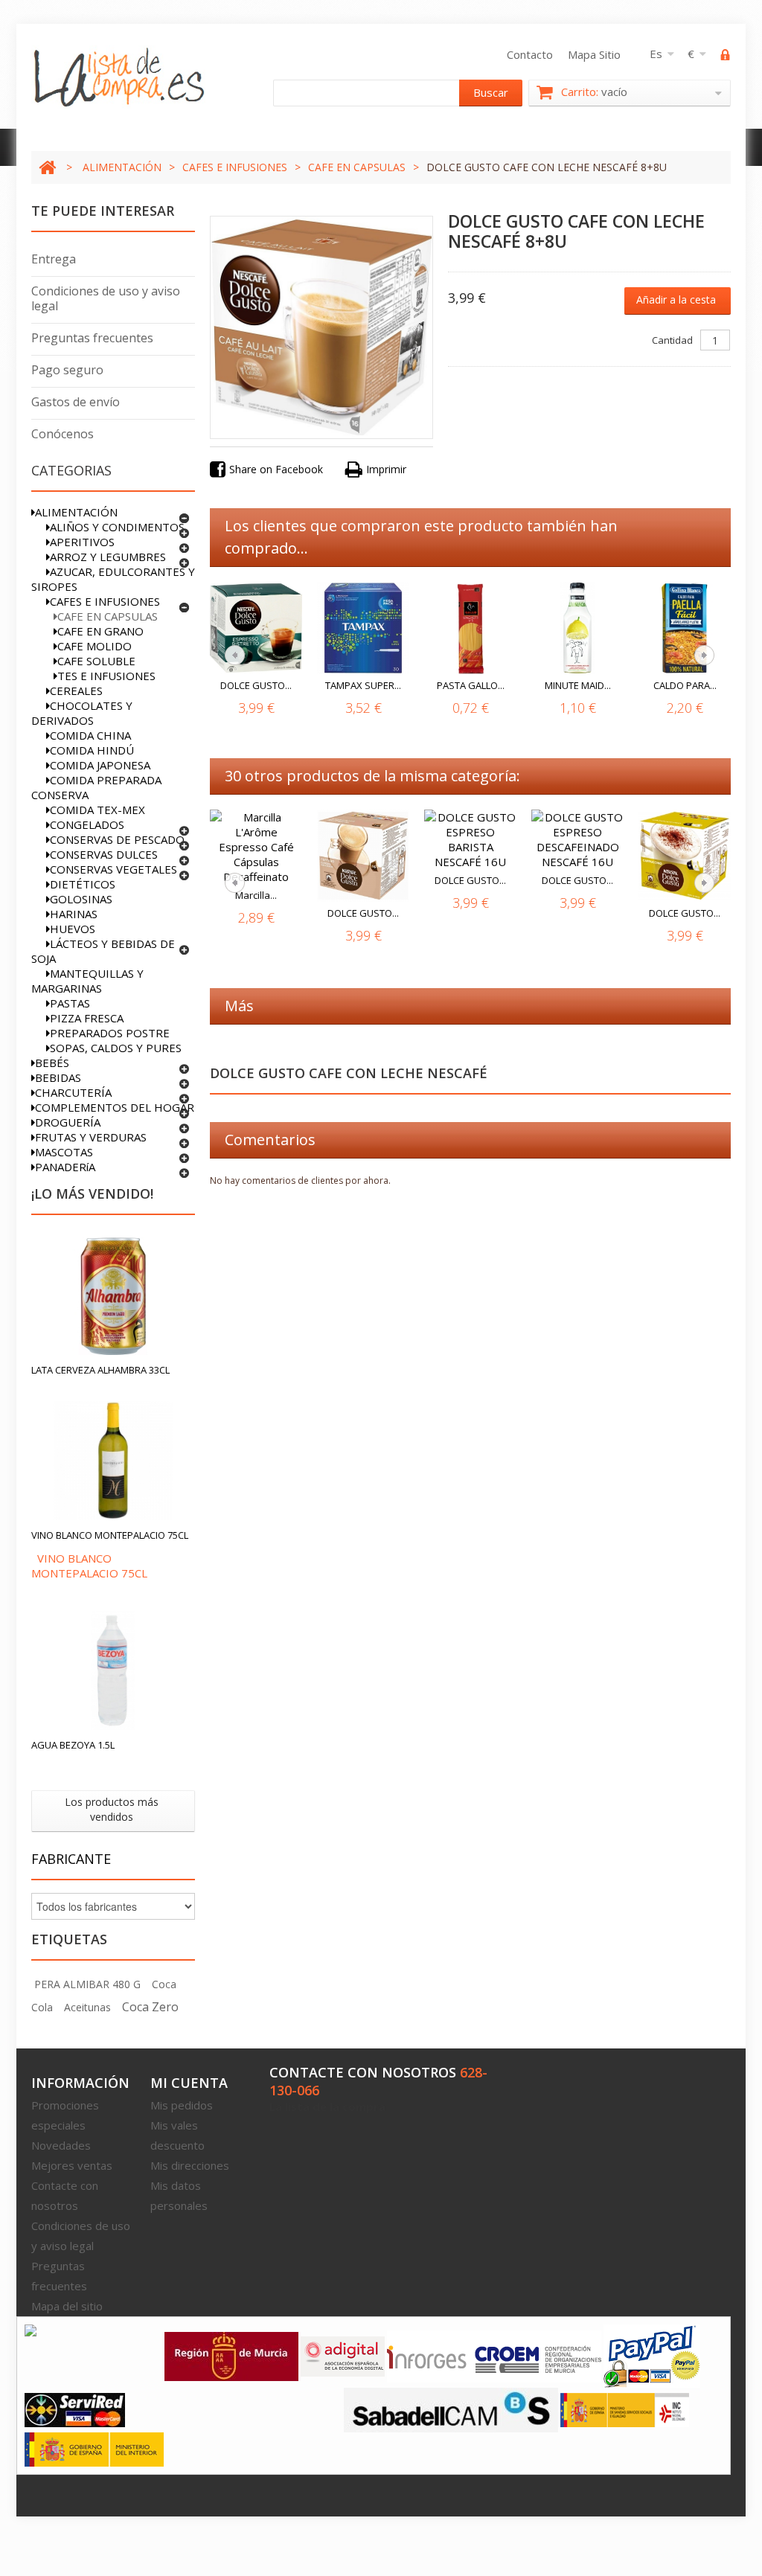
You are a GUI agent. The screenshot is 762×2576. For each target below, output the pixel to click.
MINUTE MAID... (578, 685)
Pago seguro (67, 370)
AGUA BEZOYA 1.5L (73, 1745)
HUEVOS (73, 929)
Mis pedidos (182, 2105)
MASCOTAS (64, 1152)
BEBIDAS (58, 1077)
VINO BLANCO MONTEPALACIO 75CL (110, 1535)
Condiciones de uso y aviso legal (106, 298)
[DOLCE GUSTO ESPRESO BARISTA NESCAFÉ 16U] (470, 839)
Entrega (54, 259)
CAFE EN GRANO (100, 631)
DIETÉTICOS (83, 884)
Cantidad (672, 340)
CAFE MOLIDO (95, 646)
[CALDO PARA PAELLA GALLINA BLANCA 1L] (685, 628)
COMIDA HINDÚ (92, 750)
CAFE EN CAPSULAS (357, 167)
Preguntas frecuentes (92, 338)
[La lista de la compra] (120, 77)
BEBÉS (52, 1063)
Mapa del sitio (67, 2306)
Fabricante (71, 1859)
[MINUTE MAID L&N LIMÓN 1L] (577, 628)
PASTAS (70, 1003)
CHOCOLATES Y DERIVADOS (82, 713)
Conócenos (63, 434)
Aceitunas (87, 2007)
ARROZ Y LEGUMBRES (108, 557)
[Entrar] (726, 57)
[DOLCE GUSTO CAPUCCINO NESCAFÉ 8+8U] (685, 856)
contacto (530, 54)
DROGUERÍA (68, 1122)
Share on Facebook (276, 469)
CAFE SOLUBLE (96, 661)
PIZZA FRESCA (87, 1018)
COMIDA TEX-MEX (97, 810)
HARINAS (74, 914)
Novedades (61, 2145)
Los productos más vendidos (112, 1809)
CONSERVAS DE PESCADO (117, 839)
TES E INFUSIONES (106, 676)
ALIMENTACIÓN (122, 167)
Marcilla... (256, 895)
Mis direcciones (190, 2165)
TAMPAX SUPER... (363, 685)
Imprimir (386, 469)
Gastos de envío (76, 402)
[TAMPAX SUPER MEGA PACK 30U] (363, 628)
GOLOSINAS (81, 899)
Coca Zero (150, 2007)
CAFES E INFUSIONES (235, 167)
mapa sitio (594, 54)
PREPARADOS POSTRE (110, 1033)
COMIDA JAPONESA (100, 765)
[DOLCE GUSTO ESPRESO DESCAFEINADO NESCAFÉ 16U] (577, 839)
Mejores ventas (72, 2165)
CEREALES (76, 691)
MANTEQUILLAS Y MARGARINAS (87, 981)
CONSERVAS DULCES (104, 854)
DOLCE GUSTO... (256, 685)
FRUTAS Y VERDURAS (91, 1137)
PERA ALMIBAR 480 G (87, 1984)
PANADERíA (65, 1167)
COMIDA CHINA (90, 735)
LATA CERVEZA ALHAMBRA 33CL (100, 1370)
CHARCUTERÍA (73, 1092)
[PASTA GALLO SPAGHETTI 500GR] (470, 628)
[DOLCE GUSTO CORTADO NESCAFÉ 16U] (363, 856)
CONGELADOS (87, 824)
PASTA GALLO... (471, 685)
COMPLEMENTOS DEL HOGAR (115, 1107)
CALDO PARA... (685, 685)
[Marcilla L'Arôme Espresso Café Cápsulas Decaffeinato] (256, 847)
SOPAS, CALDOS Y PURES (116, 1048)
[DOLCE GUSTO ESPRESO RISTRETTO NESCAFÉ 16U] (256, 628)
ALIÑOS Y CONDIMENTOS (117, 527)
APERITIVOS (82, 542)
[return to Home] (47, 167)
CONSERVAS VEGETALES (113, 869)
